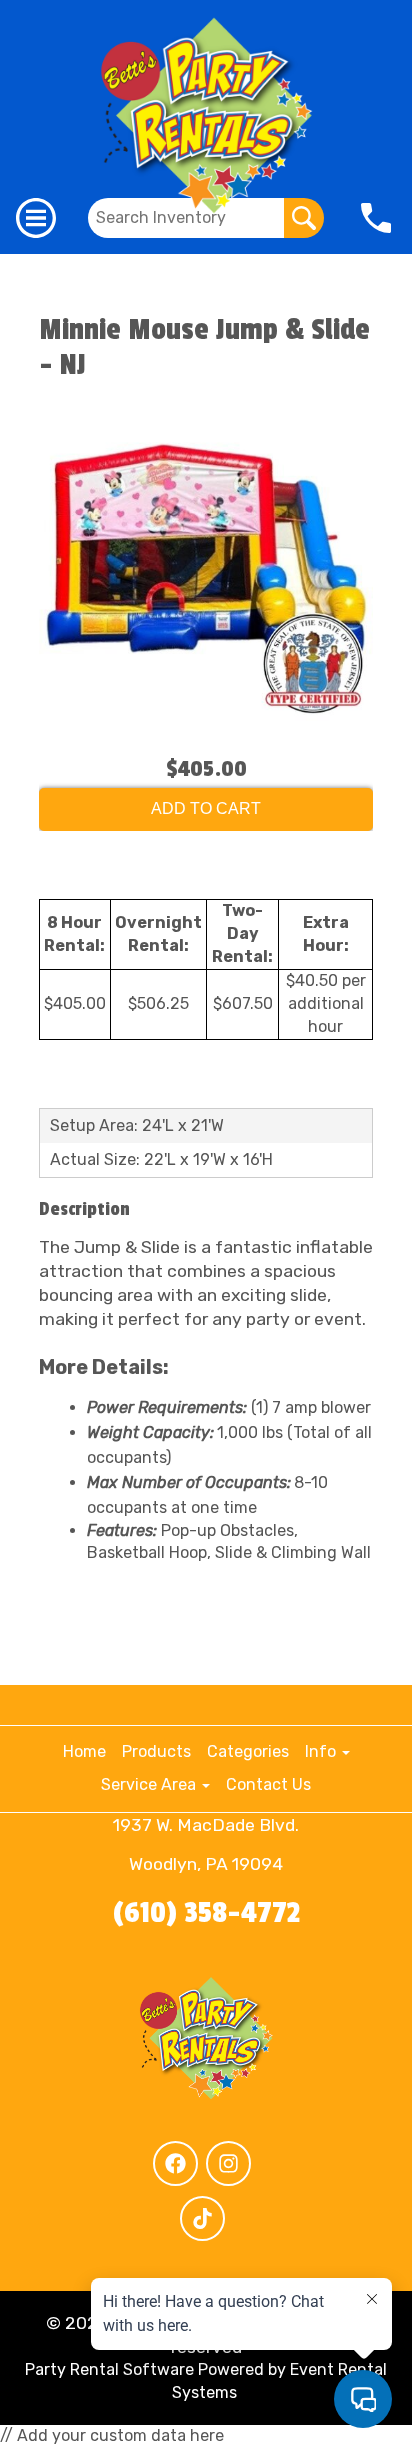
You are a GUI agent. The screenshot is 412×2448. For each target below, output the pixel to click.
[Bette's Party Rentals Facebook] (175, 2163)
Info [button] (322, 1751)
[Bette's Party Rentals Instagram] (228, 2163)
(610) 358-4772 (206, 1913)
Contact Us (268, 1784)
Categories (248, 1751)
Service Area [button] (150, 1784)
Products (156, 1751)
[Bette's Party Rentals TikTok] (202, 2218)
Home (84, 1751)
